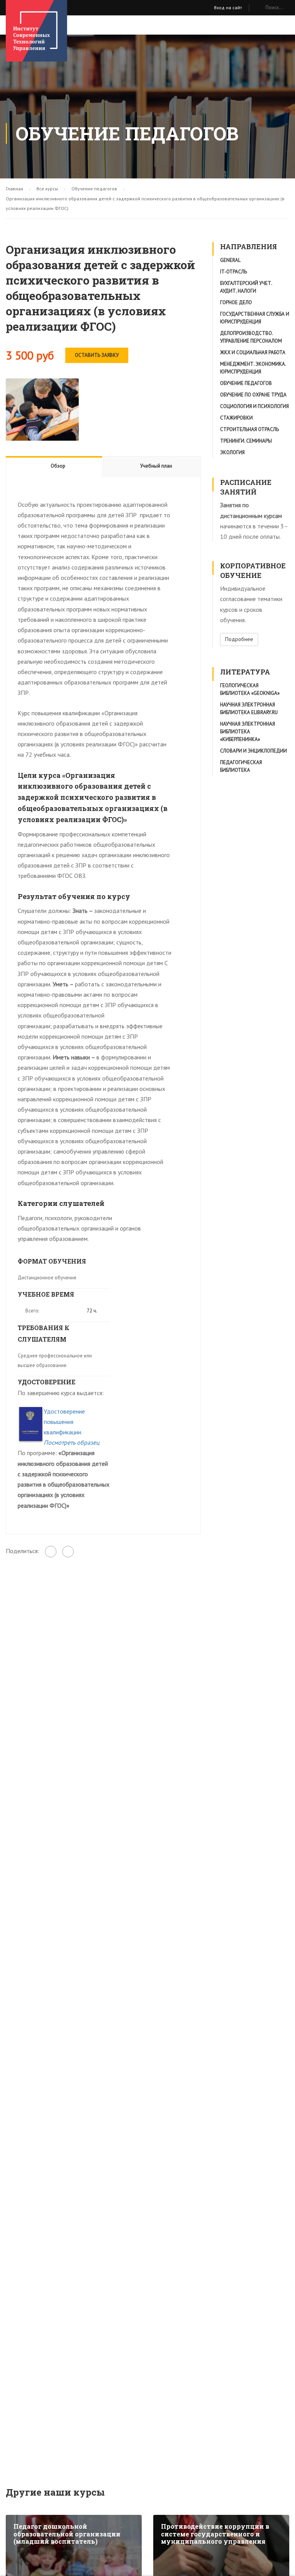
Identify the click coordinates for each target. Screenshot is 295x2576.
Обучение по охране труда (253, 395)
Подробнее (239, 639)
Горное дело (236, 302)
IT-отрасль (234, 272)
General (230, 260)
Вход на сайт (228, 7)
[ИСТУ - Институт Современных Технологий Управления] (36, 31)
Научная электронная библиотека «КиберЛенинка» (248, 732)
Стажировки (236, 418)
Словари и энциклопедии (254, 751)
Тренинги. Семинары (246, 441)
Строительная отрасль (249, 429)
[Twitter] (68, 1552)
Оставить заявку (97, 355)
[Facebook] (51, 1552)
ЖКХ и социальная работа (253, 352)
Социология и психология (254, 406)
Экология (232, 452)
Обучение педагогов (246, 383)
